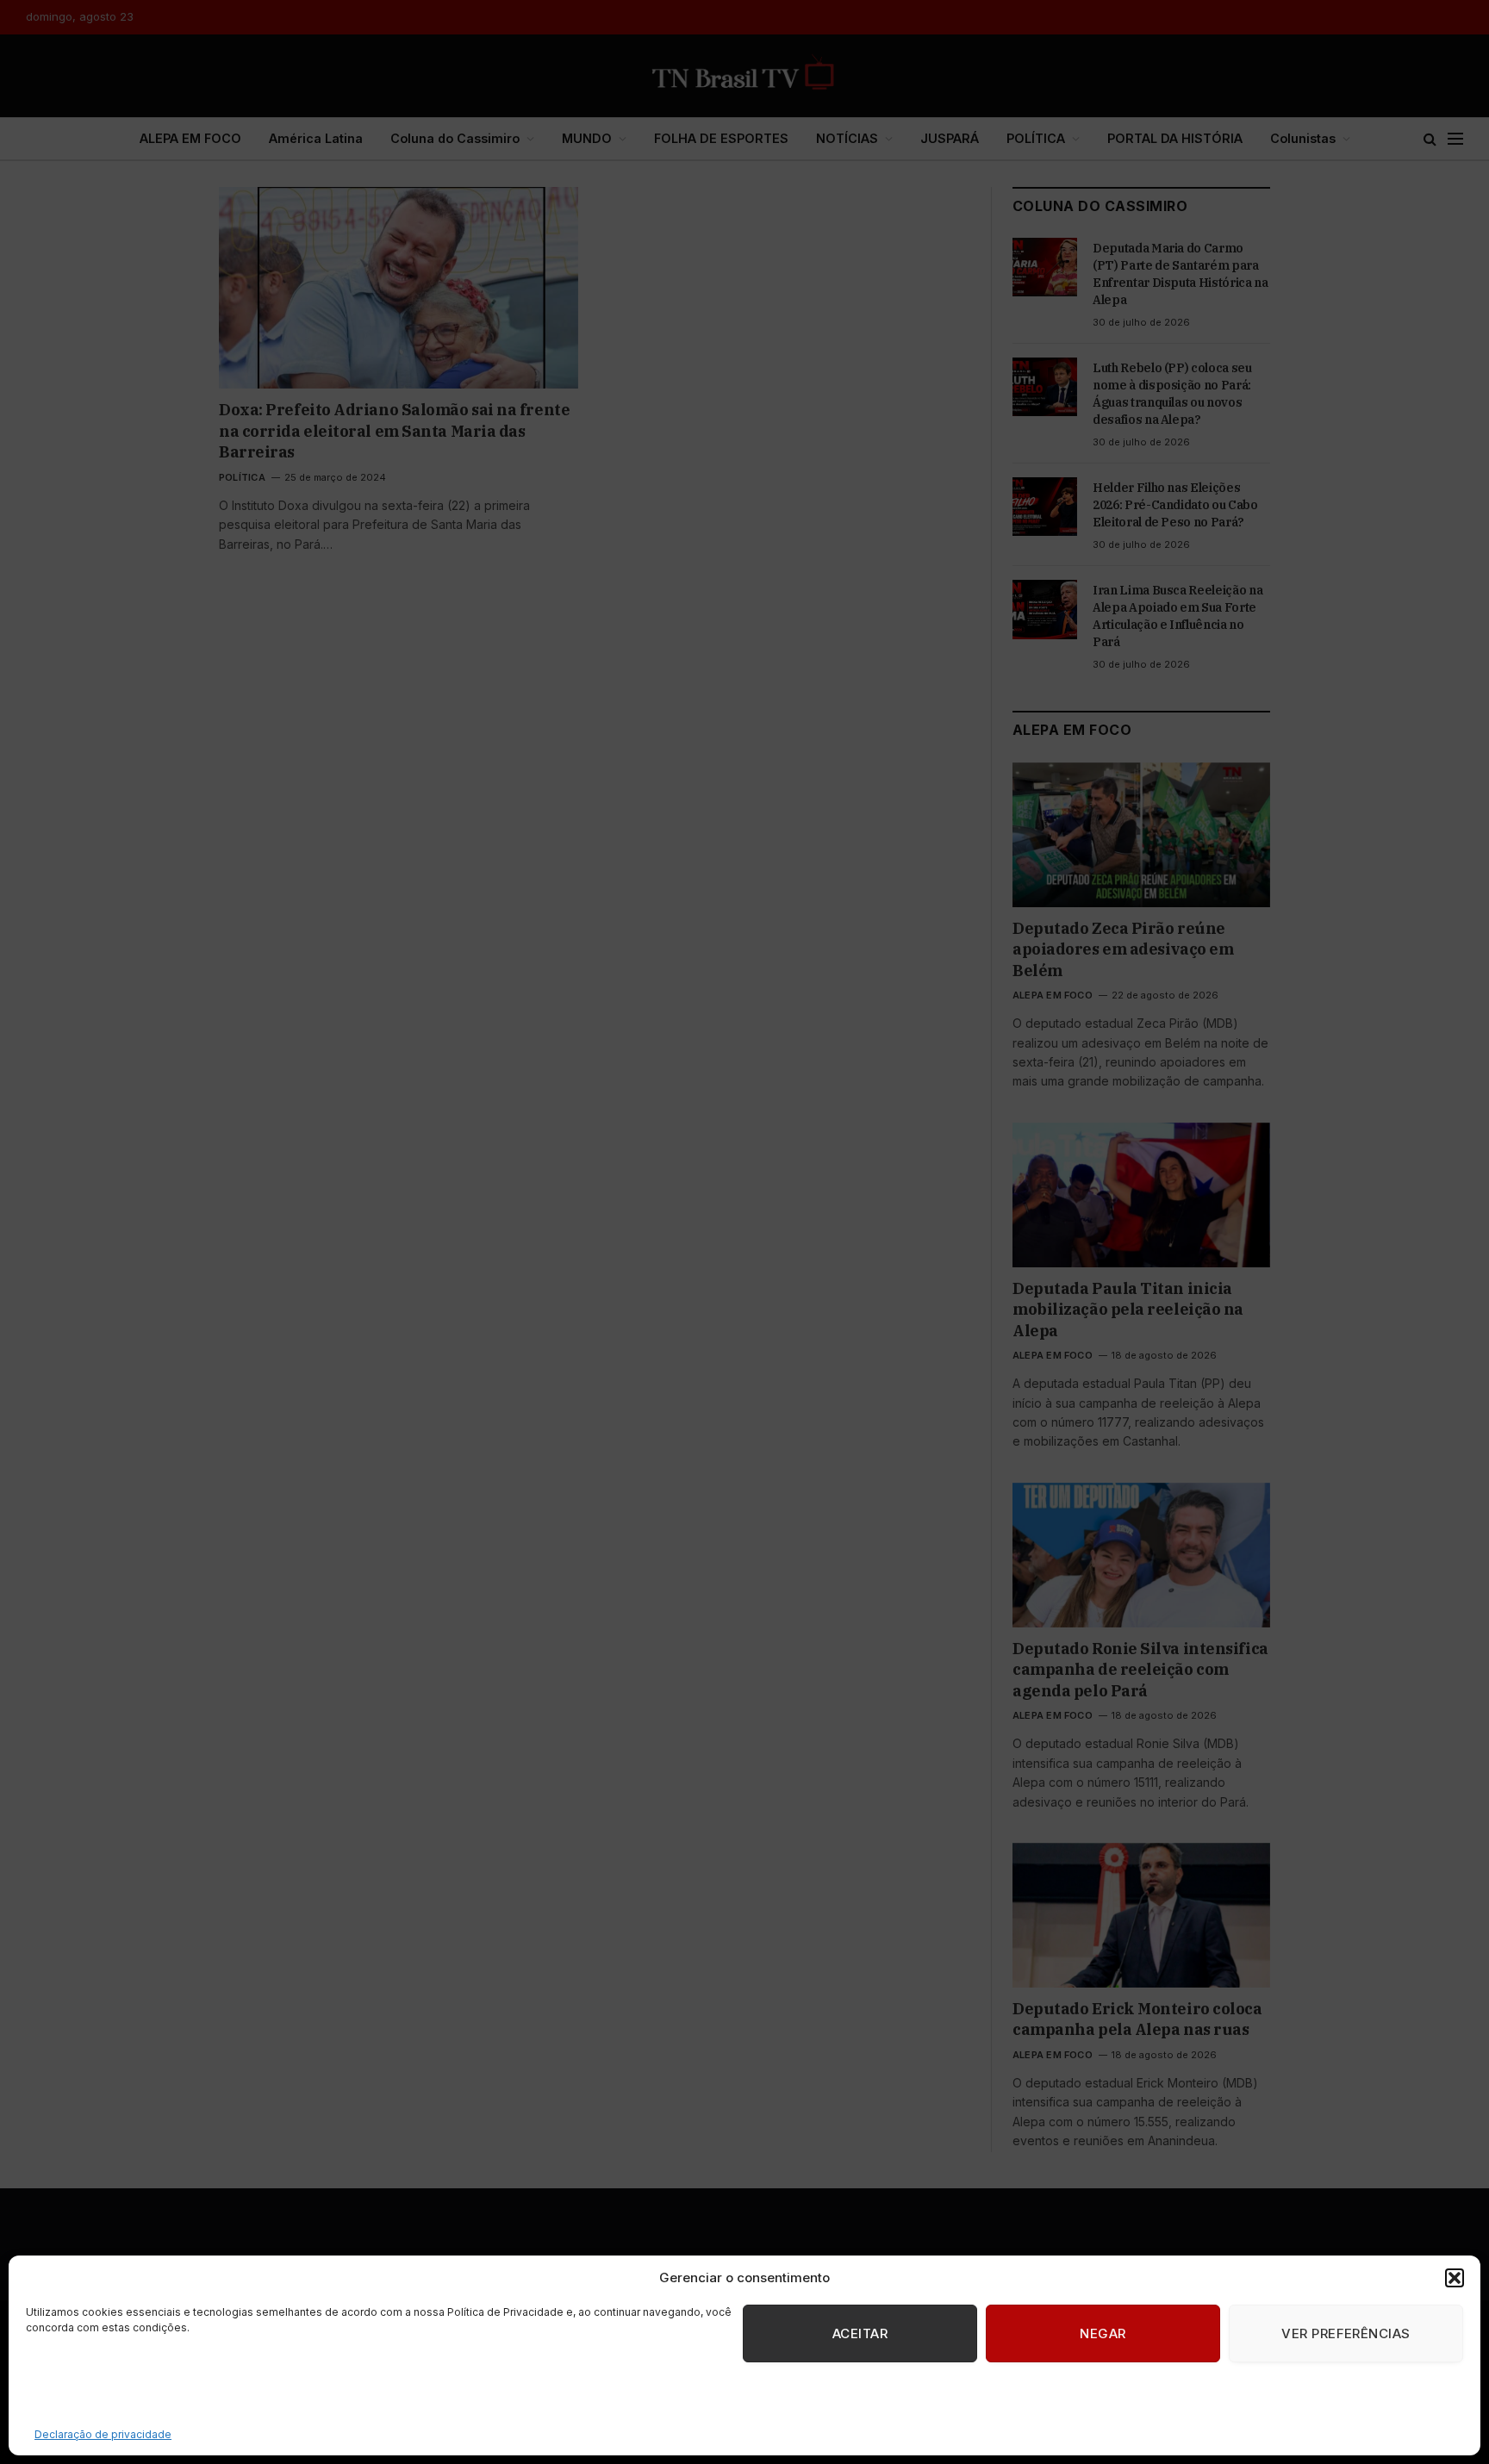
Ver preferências (1346, 2333)
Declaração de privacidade (103, 2434)
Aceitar (860, 2333)
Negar (1103, 2333)
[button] (1455, 2278)
